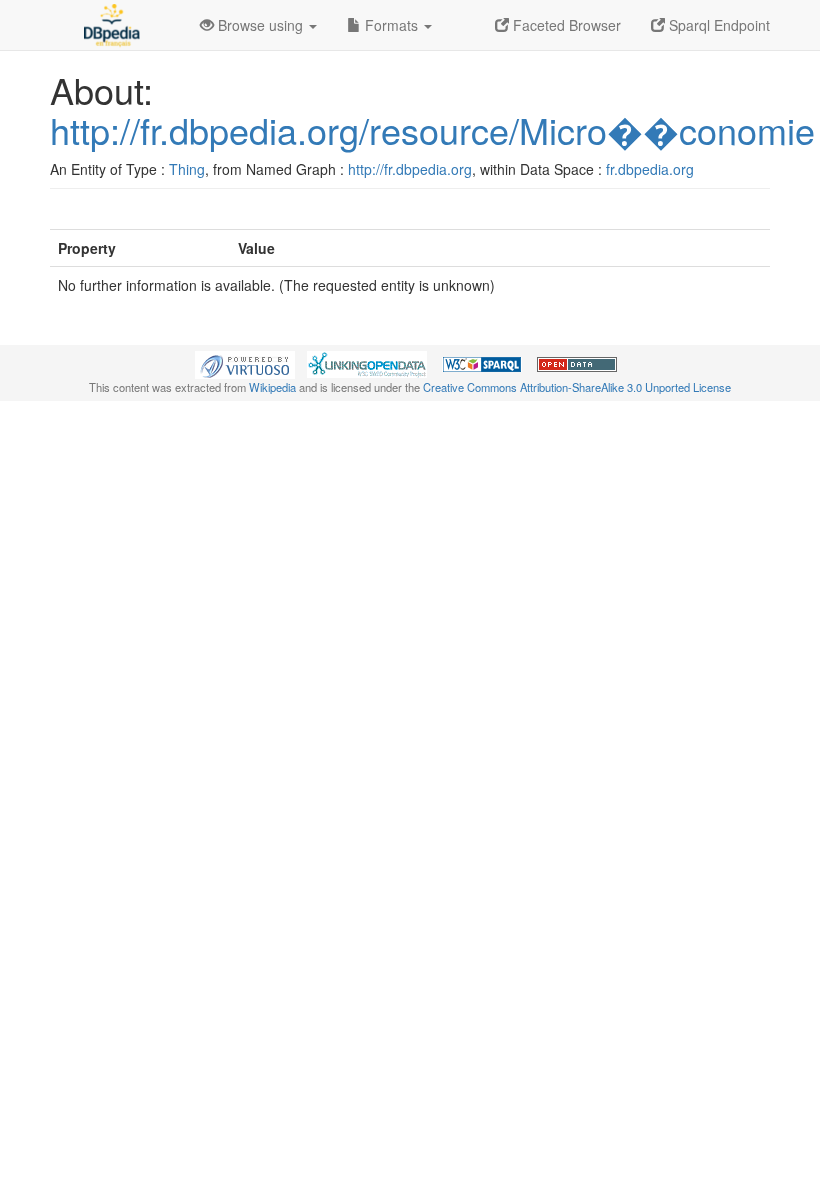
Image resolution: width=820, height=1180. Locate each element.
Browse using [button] (260, 25)
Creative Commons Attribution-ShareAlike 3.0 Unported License (577, 387)
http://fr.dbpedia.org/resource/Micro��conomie (432, 129)
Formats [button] (391, 25)
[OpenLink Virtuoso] (245, 363)
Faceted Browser (565, 25)
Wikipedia (272, 387)
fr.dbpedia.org (650, 169)
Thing (187, 169)
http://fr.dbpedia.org (410, 169)
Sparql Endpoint (717, 25)
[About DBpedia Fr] (110, 25)
